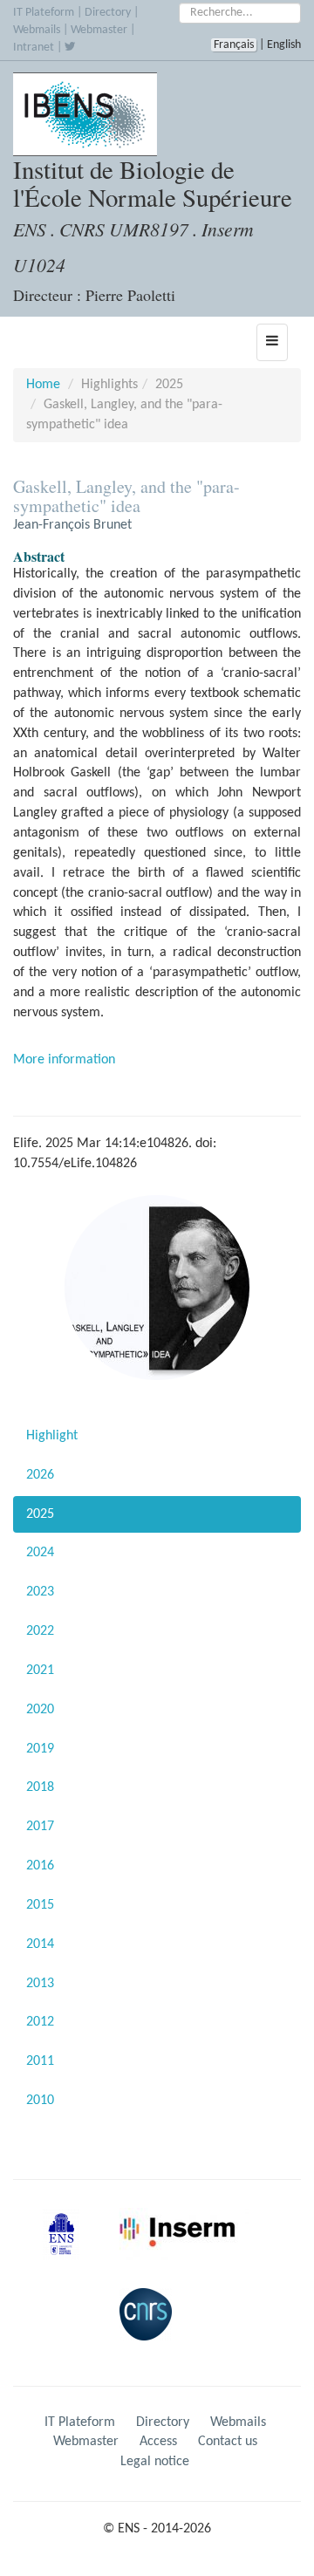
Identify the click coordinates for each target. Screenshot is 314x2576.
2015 (40, 1905)
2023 (40, 1592)
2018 (40, 1787)
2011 (40, 2061)
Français (234, 45)
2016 (40, 1866)
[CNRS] (150, 2328)
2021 (40, 1671)
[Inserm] (181, 2248)
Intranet (34, 48)
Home (43, 385)
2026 (40, 1475)
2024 (40, 1553)
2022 (40, 1631)
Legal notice (155, 2462)
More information (64, 1060)
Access (158, 2442)
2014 (40, 1944)
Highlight (52, 1436)
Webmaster (99, 30)
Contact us (228, 2442)
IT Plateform (44, 13)
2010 (40, 2101)
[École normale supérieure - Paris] (67, 2248)
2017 (40, 1827)
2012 (40, 2022)
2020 (40, 1710)
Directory (108, 13)
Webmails (37, 30)
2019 (40, 1749)
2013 (40, 1984)
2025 (40, 1514)
